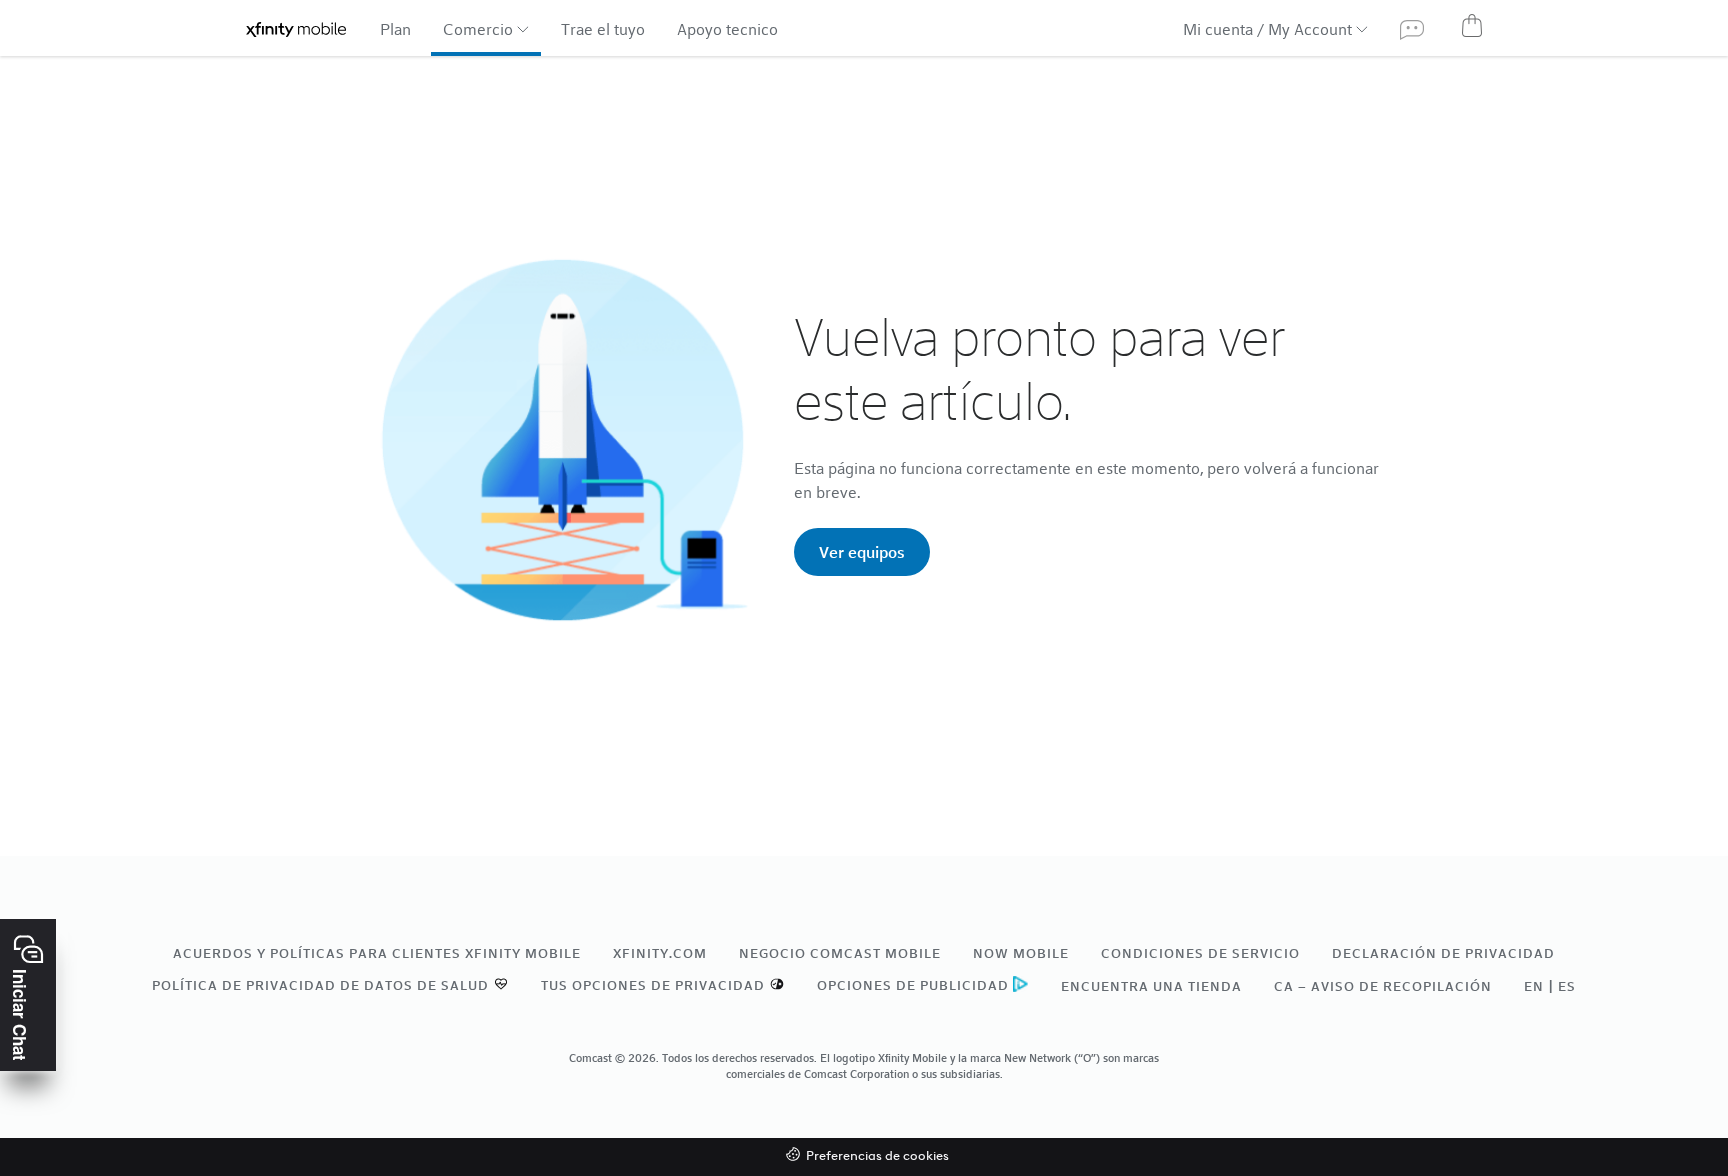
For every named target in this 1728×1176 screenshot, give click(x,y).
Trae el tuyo (603, 28)
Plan (395, 28)
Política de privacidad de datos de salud (320, 985)
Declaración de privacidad (1443, 953)
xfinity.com (660, 953)
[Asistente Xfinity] (1412, 29)
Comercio (478, 28)
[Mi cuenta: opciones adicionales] (1360, 28)
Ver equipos (862, 551)
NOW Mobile (1021, 953)
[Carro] (1472, 25)
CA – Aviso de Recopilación (1383, 986)
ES (1567, 986)
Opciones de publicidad (913, 985)
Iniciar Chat (20, 1015)
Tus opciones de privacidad (653, 985)
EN (1534, 986)
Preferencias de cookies (877, 1156)
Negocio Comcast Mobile (840, 953)
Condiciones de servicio (1200, 953)
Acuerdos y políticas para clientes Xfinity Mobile (377, 953)
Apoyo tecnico (727, 28)
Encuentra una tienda (1151, 986)
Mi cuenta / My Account (1267, 28)
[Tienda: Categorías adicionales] (521, 28)
